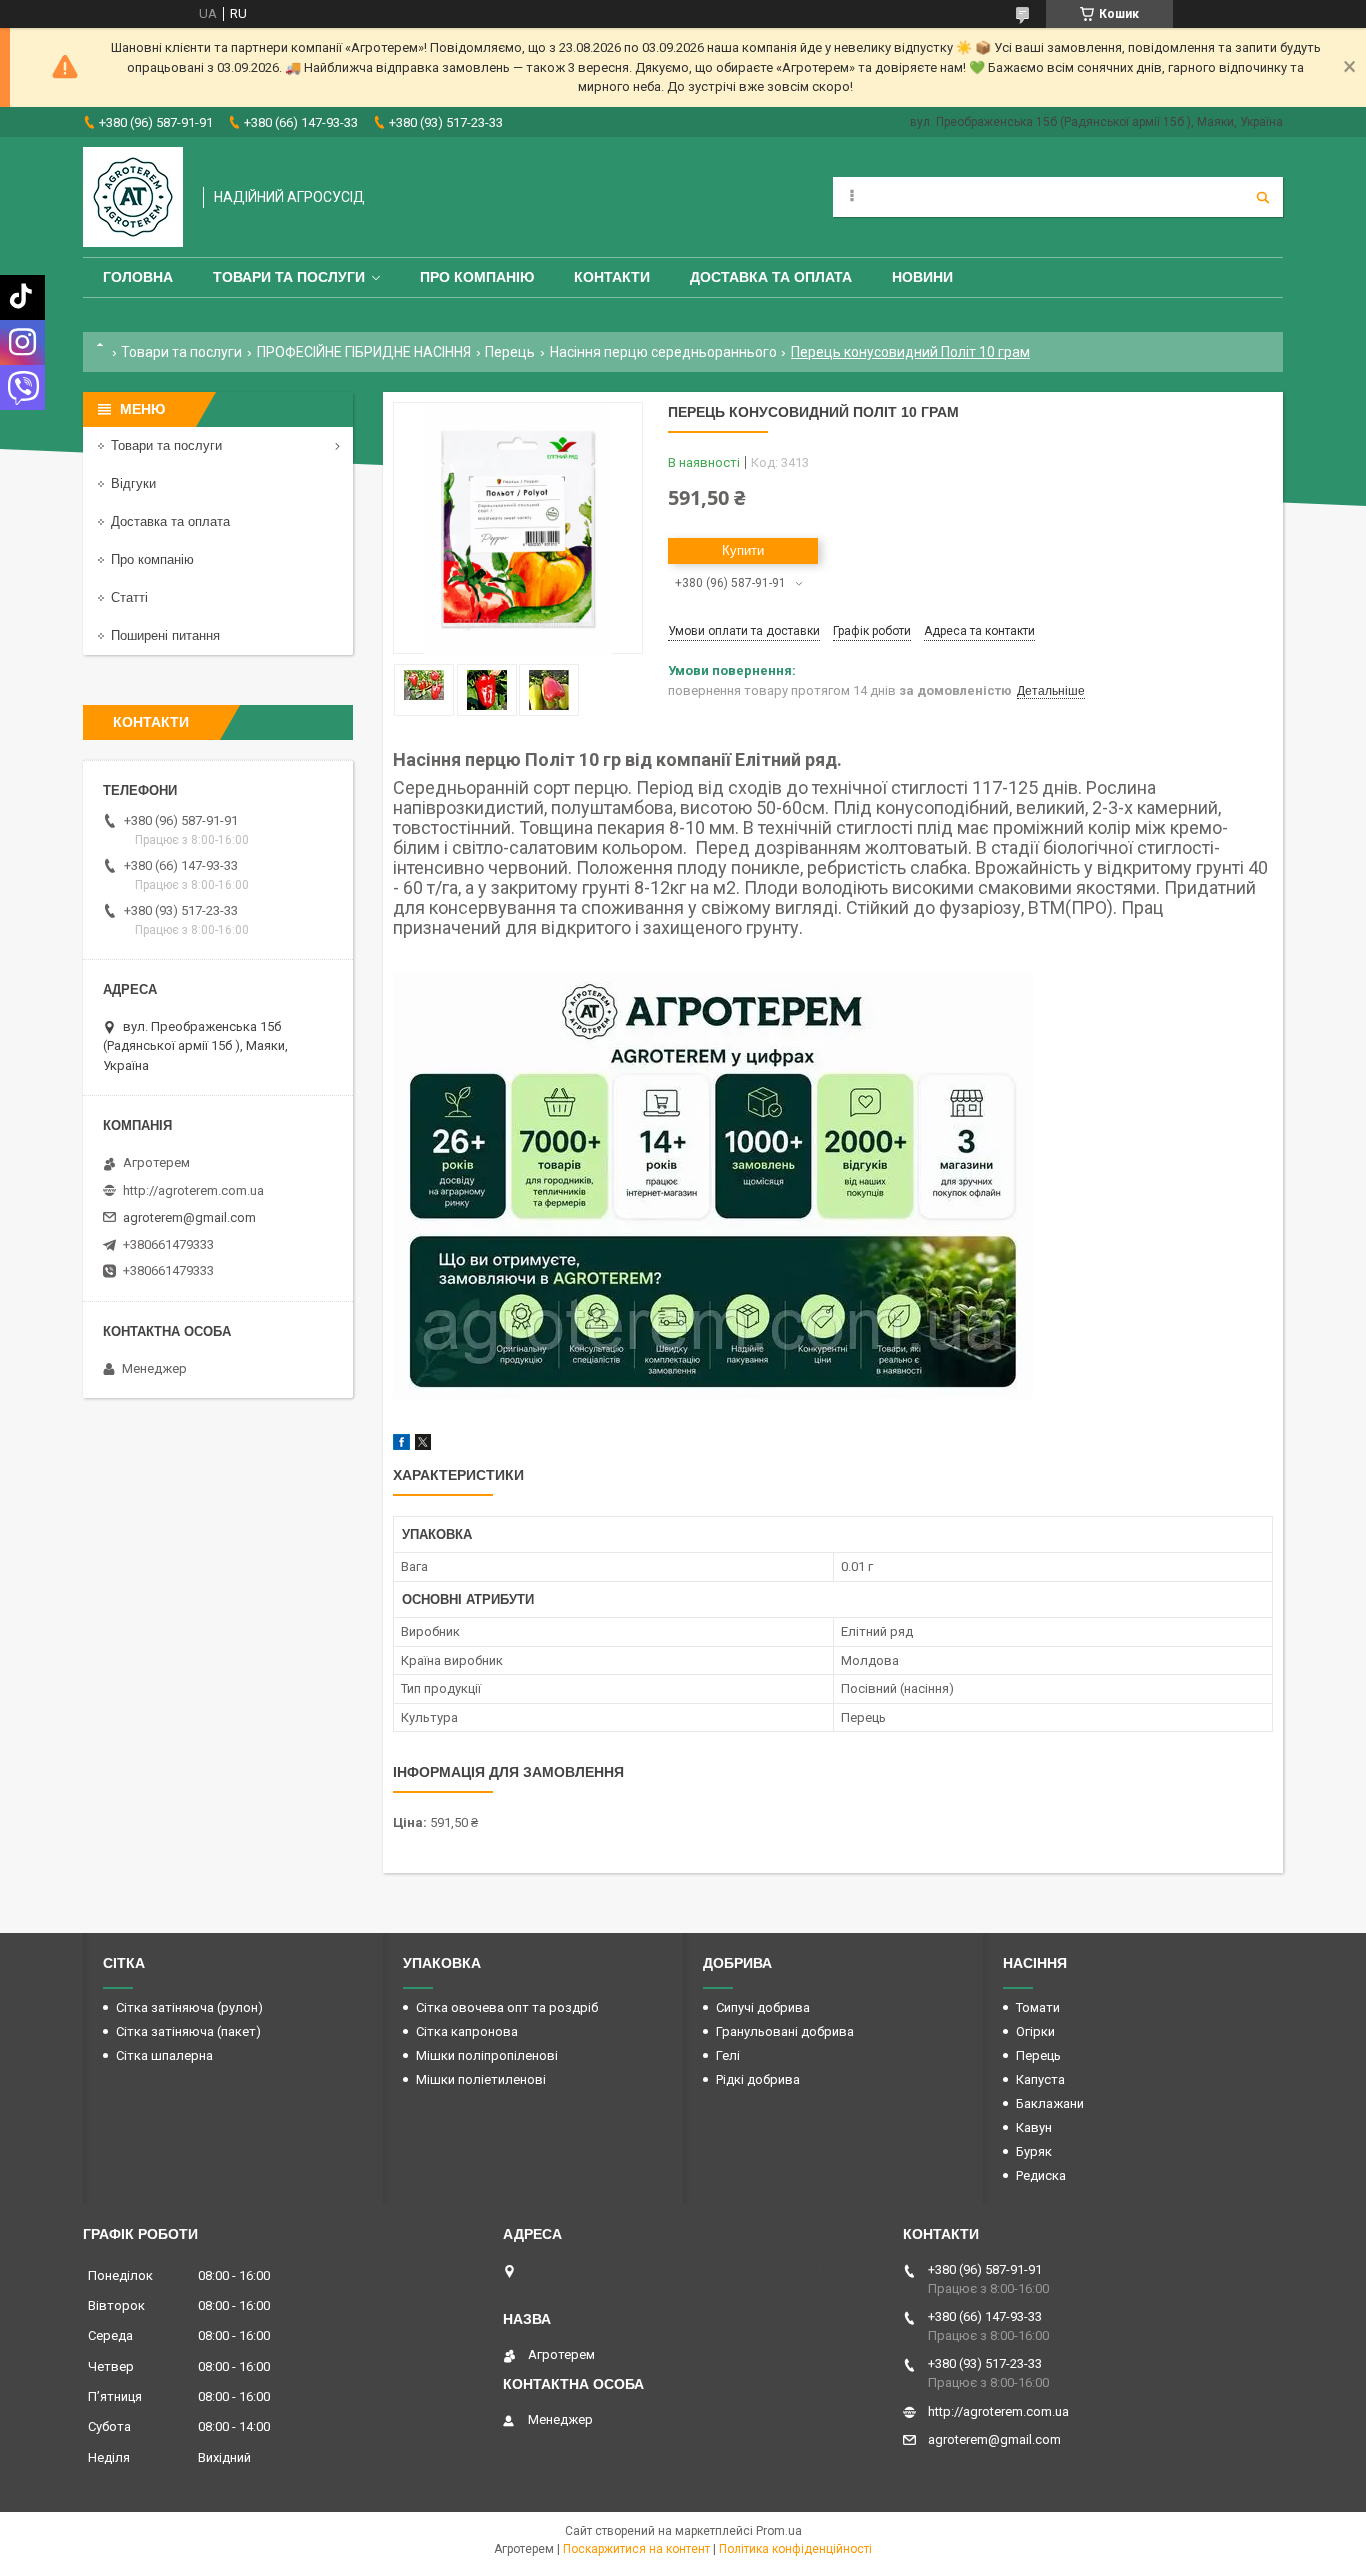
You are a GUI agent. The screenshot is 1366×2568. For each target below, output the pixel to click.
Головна (138, 277)
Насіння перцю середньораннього (663, 352)
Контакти (612, 277)
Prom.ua (779, 2531)
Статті (129, 597)
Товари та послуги (289, 277)
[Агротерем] (133, 197)
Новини (922, 277)
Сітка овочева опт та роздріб (507, 2007)
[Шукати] (1263, 197)
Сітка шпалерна (164, 2055)
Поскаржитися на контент (636, 2549)
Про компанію (477, 277)
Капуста (1040, 2079)
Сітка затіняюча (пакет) (188, 2031)
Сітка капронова (467, 2031)
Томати (1038, 2007)
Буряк (1034, 2151)
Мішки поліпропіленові (487, 2055)
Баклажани (1050, 2103)
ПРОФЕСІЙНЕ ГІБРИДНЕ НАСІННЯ (364, 352)
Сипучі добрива (763, 2007)
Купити (743, 550)
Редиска (1041, 2175)
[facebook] (401, 1445)
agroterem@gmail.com (189, 1217)
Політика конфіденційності (795, 2549)
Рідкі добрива (758, 2079)
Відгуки (133, 483)
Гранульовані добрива (785, 2031)
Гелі (728, 2055)
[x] (423, 1445)
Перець (510, 352)
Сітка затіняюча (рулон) (189, 2007)
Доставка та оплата (771, 277)
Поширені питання (165, 635)
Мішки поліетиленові (481, 2079)
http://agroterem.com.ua (193, 1190)
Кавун (1034, 2127)
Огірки (1035, 2031)
